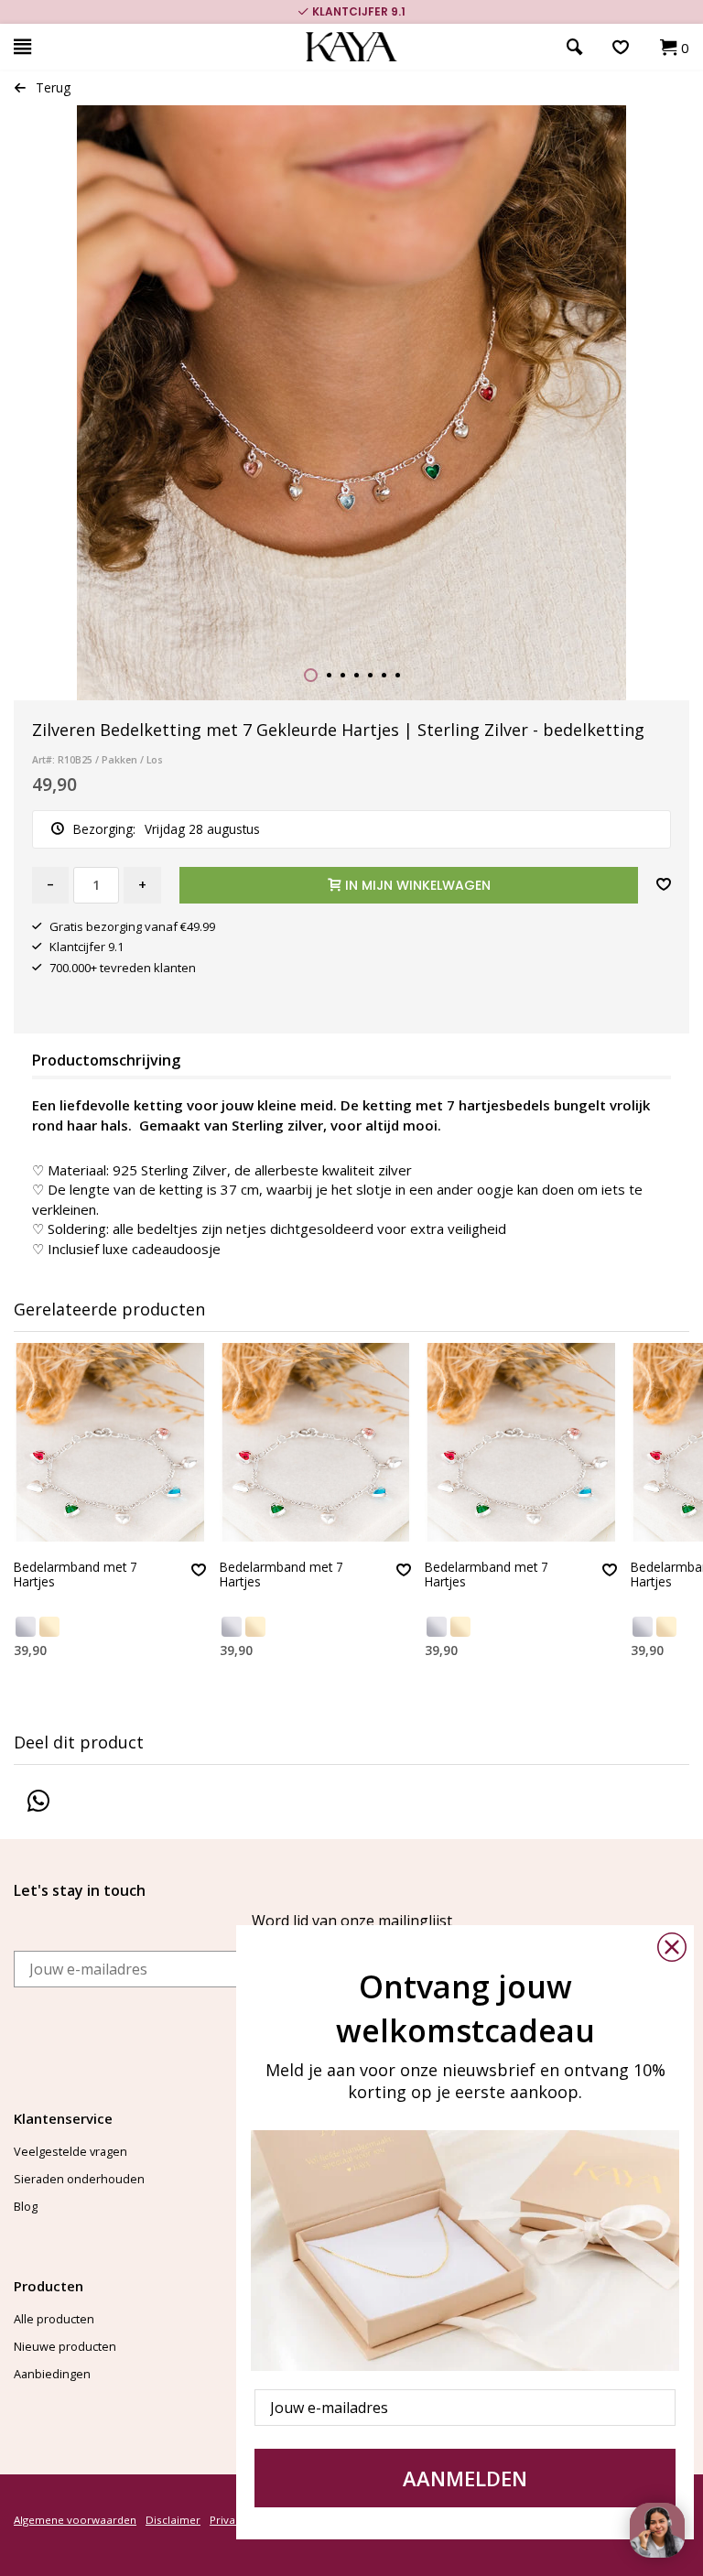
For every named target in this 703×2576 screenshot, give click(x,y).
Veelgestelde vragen (70, 2151)
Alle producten (54, 2319)
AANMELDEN (465, 2478)
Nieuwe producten (65, 2346)
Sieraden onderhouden (79, 2179)
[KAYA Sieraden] (352, 47)
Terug (53, 87)
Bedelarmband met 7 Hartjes (76, 1575)
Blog (26, 2206)
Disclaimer (173, 2520)
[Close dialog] (672, 1947)
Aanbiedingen (52, 2374)
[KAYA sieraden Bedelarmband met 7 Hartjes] (110, 1442)
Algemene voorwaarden (75, 2520)
